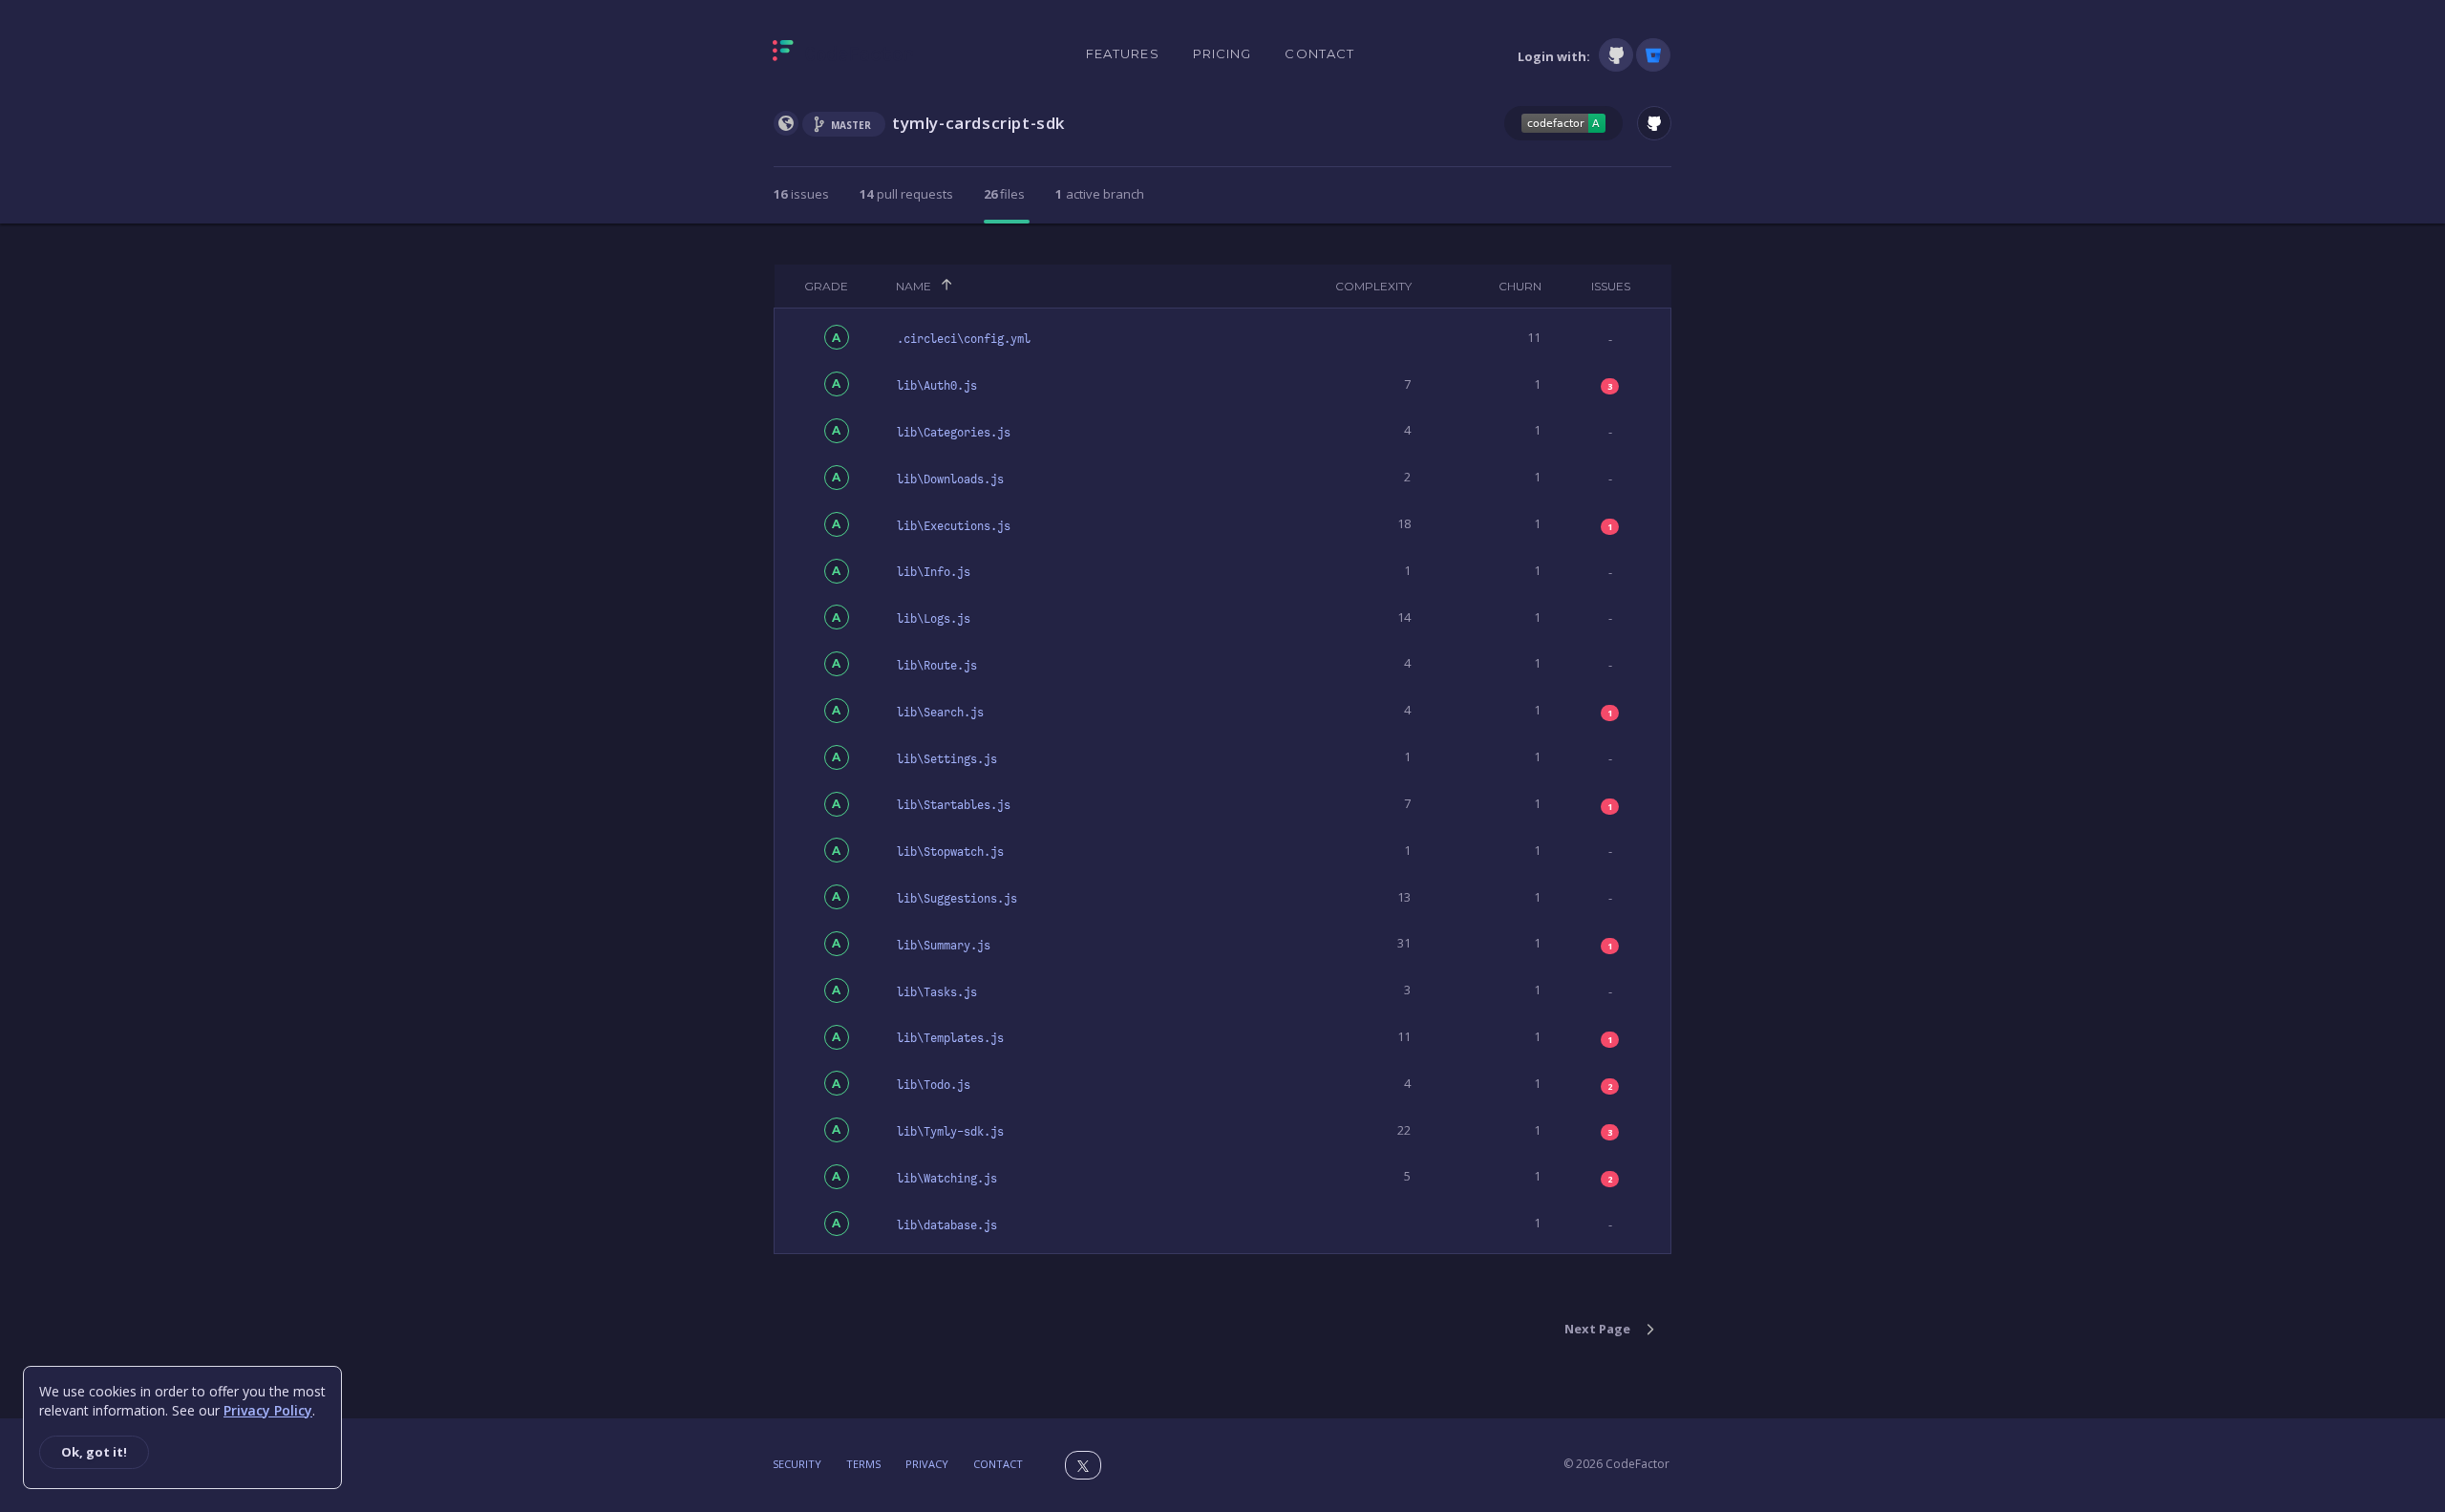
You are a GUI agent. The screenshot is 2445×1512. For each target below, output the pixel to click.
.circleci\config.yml (964, 339)
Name (914, 286)
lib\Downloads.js (950, 479)
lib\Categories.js (954, 433)
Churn (1520, 286)
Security (797, 1464)
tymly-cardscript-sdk (978, 123)
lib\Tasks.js (937, 992)
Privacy (927, 1464)
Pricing (1222, 53)
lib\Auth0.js (937, 386)
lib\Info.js (934, 572)
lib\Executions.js (954, 526)
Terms (863, 1464)
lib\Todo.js (934, 1085)
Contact (1319, 53)
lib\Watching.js (947, 1179)
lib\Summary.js (944, 946)
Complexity (1373, 286)
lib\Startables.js (954, 805)
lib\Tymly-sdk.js (950, 1132)
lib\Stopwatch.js (950, 852)
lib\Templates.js (950, 1038)
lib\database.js (947, 1225)
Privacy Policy (268, 1410)
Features (1123, 53)
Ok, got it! (94, 1452)
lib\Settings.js (947, 759)
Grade (826, 286)
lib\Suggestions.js (957, 899)
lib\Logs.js (934, 619)
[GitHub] (1616, 55)
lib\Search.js (940, 713)
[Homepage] (843, 54)
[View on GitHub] (1654, 123)
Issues (1611, 286)
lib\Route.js (937, 666)
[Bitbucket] (1653, 55)
